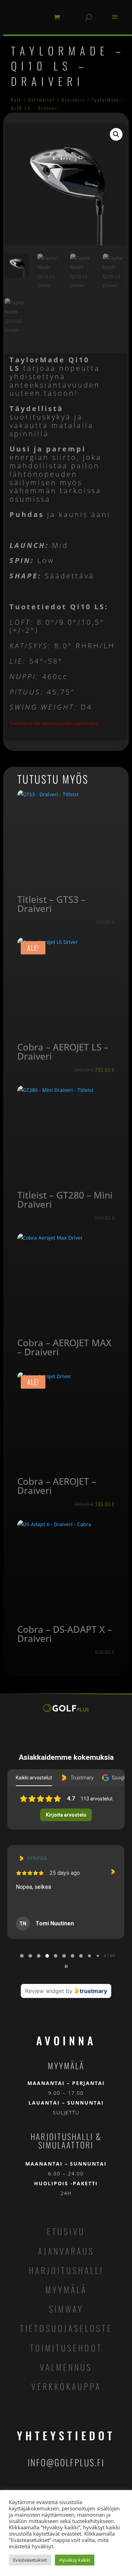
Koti (16, 100)
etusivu (66, 2231)
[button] (116, 134)
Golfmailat (42, 100)
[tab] (22, 1956)
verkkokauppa (66, 2386)
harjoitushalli (66, 2270)
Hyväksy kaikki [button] (75, 2560)
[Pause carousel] (66, 1966)
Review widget (45, 1991)
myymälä (66, 2289)
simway (66, 2309)
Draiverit (73, 100)
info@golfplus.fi (66, 2462)
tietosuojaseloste (66, 2328)
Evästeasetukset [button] (30, 2560)
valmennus (66, 2367)
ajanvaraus (66, 2251)
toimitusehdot (66, 2348)
